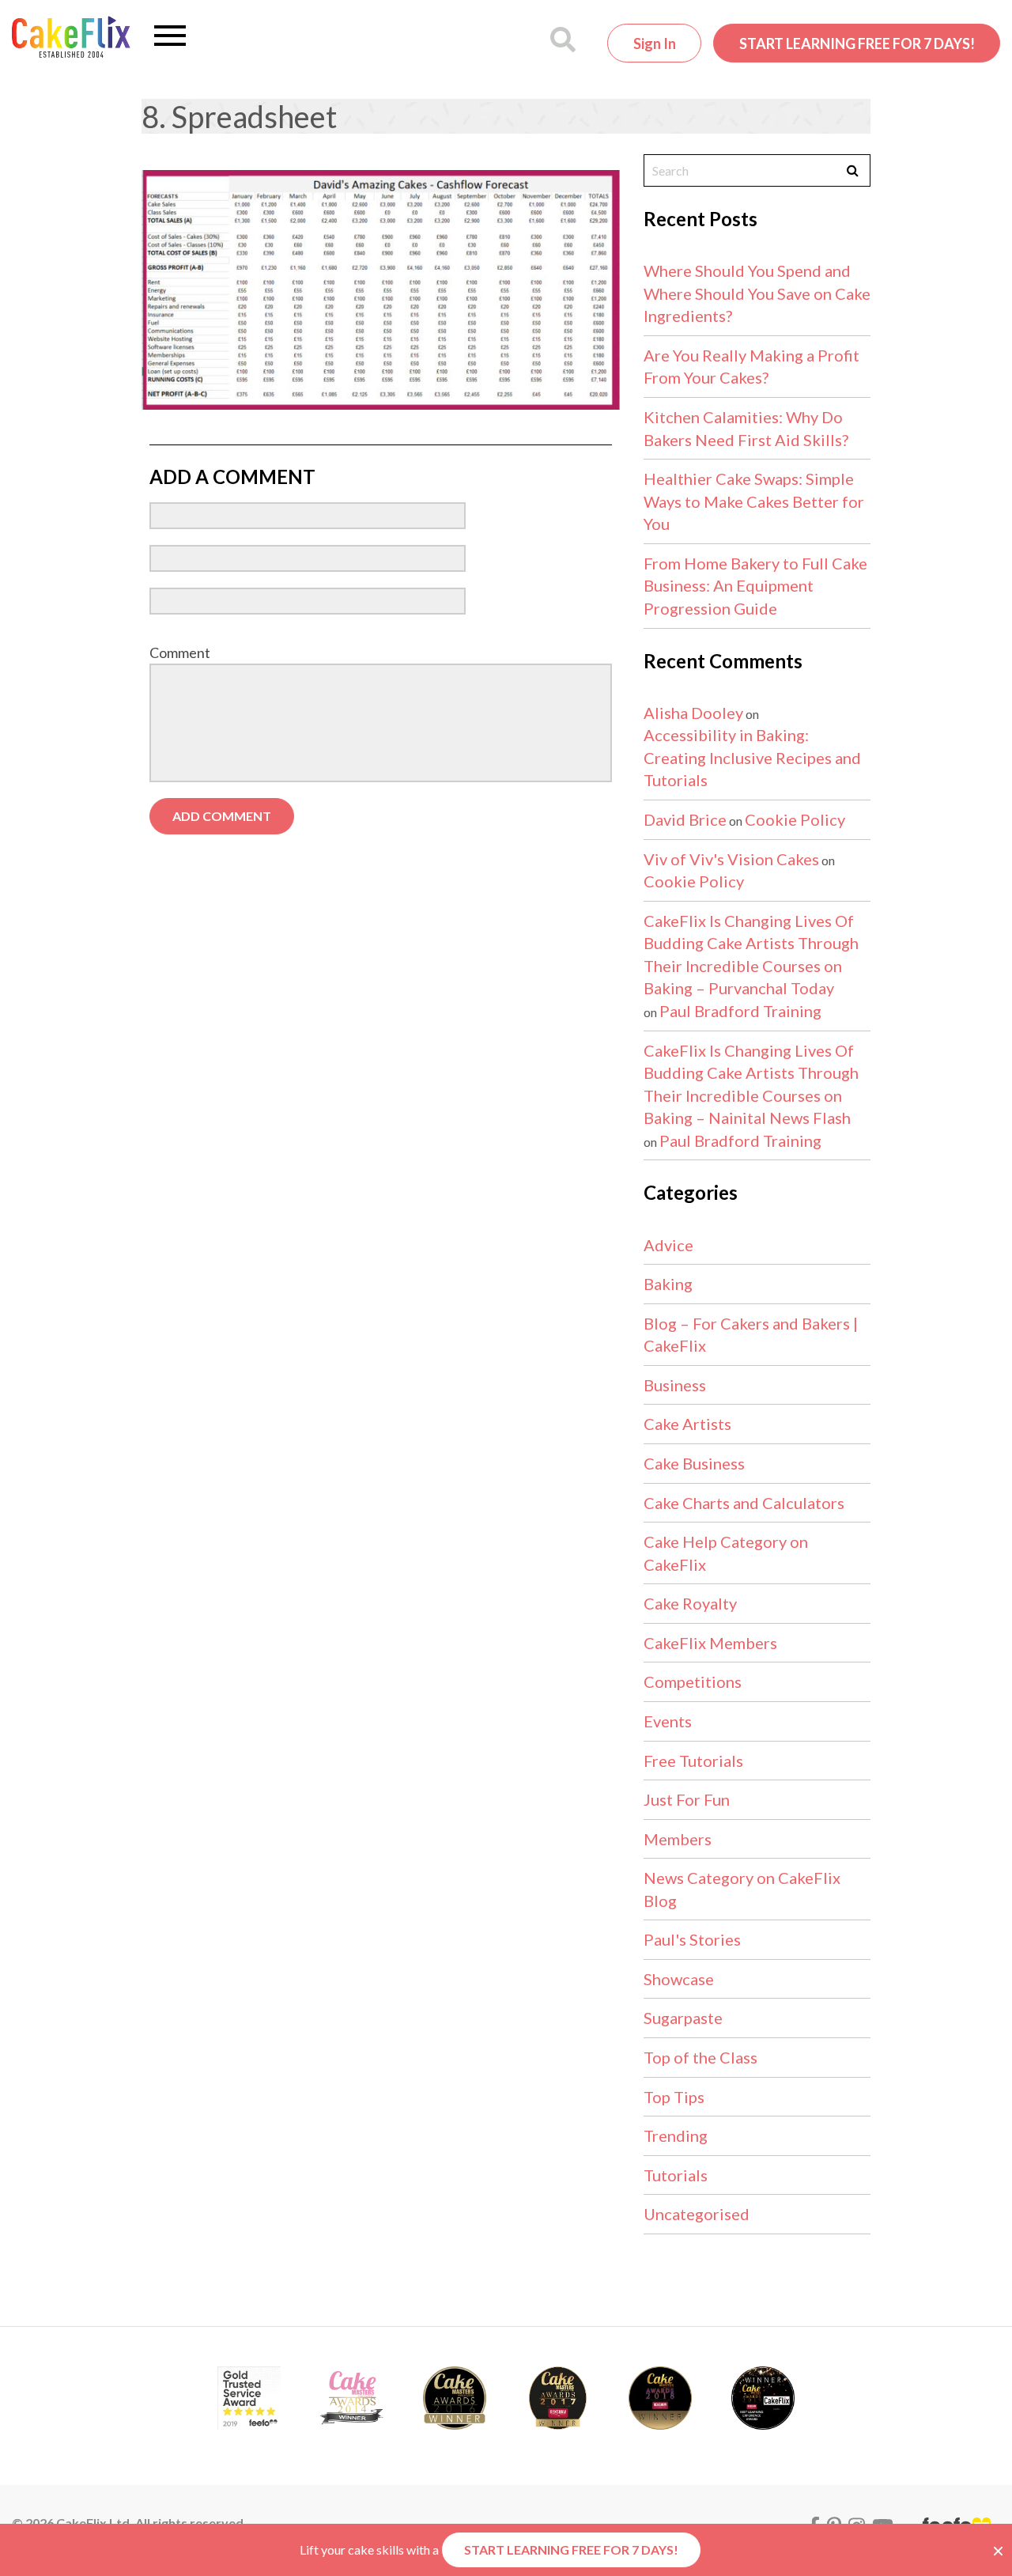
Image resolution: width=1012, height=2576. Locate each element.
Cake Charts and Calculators (744, 1503)
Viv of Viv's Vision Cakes (731, 859)
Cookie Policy (795, 819)
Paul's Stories (692, 1939)
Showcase (679, 1979)
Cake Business (694, 1463)
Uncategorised (697, 2214)
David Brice (685, 819)
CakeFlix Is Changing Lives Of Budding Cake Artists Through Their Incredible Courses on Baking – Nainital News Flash (751, 1084)
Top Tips (674, 2097)
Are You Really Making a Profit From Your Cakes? (751, 367)
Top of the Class (700, 2057)
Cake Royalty (690, 1603)
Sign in (655, 44)
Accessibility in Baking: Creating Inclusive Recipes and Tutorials (752, 757)
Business (675, 1385)
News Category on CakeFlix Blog (742, 1889)
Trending (676, 2135)
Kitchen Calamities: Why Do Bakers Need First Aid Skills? (746, 428)
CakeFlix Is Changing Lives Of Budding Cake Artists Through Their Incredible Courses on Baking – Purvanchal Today (751, 955)
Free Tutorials (693, 1761)
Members (678, 1839)
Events (668, 1721)
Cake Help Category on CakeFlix (726, 1553)
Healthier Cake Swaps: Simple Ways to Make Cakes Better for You (754, 501)
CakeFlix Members (710, 1643)
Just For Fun (687, 1799)
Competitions (693, 1681)
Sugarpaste (683, 2018)
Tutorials (676, 2175)
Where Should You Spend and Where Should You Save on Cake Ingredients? (757, 293)
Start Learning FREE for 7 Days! (857, 44)
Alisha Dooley (693, 713)
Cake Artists (687, 1424)
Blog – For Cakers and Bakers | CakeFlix (751, 1335)
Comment (180, 653)
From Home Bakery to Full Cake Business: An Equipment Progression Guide (755, 586)
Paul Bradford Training (740, 1011)
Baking (668, 1284)
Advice (668, 1245)
